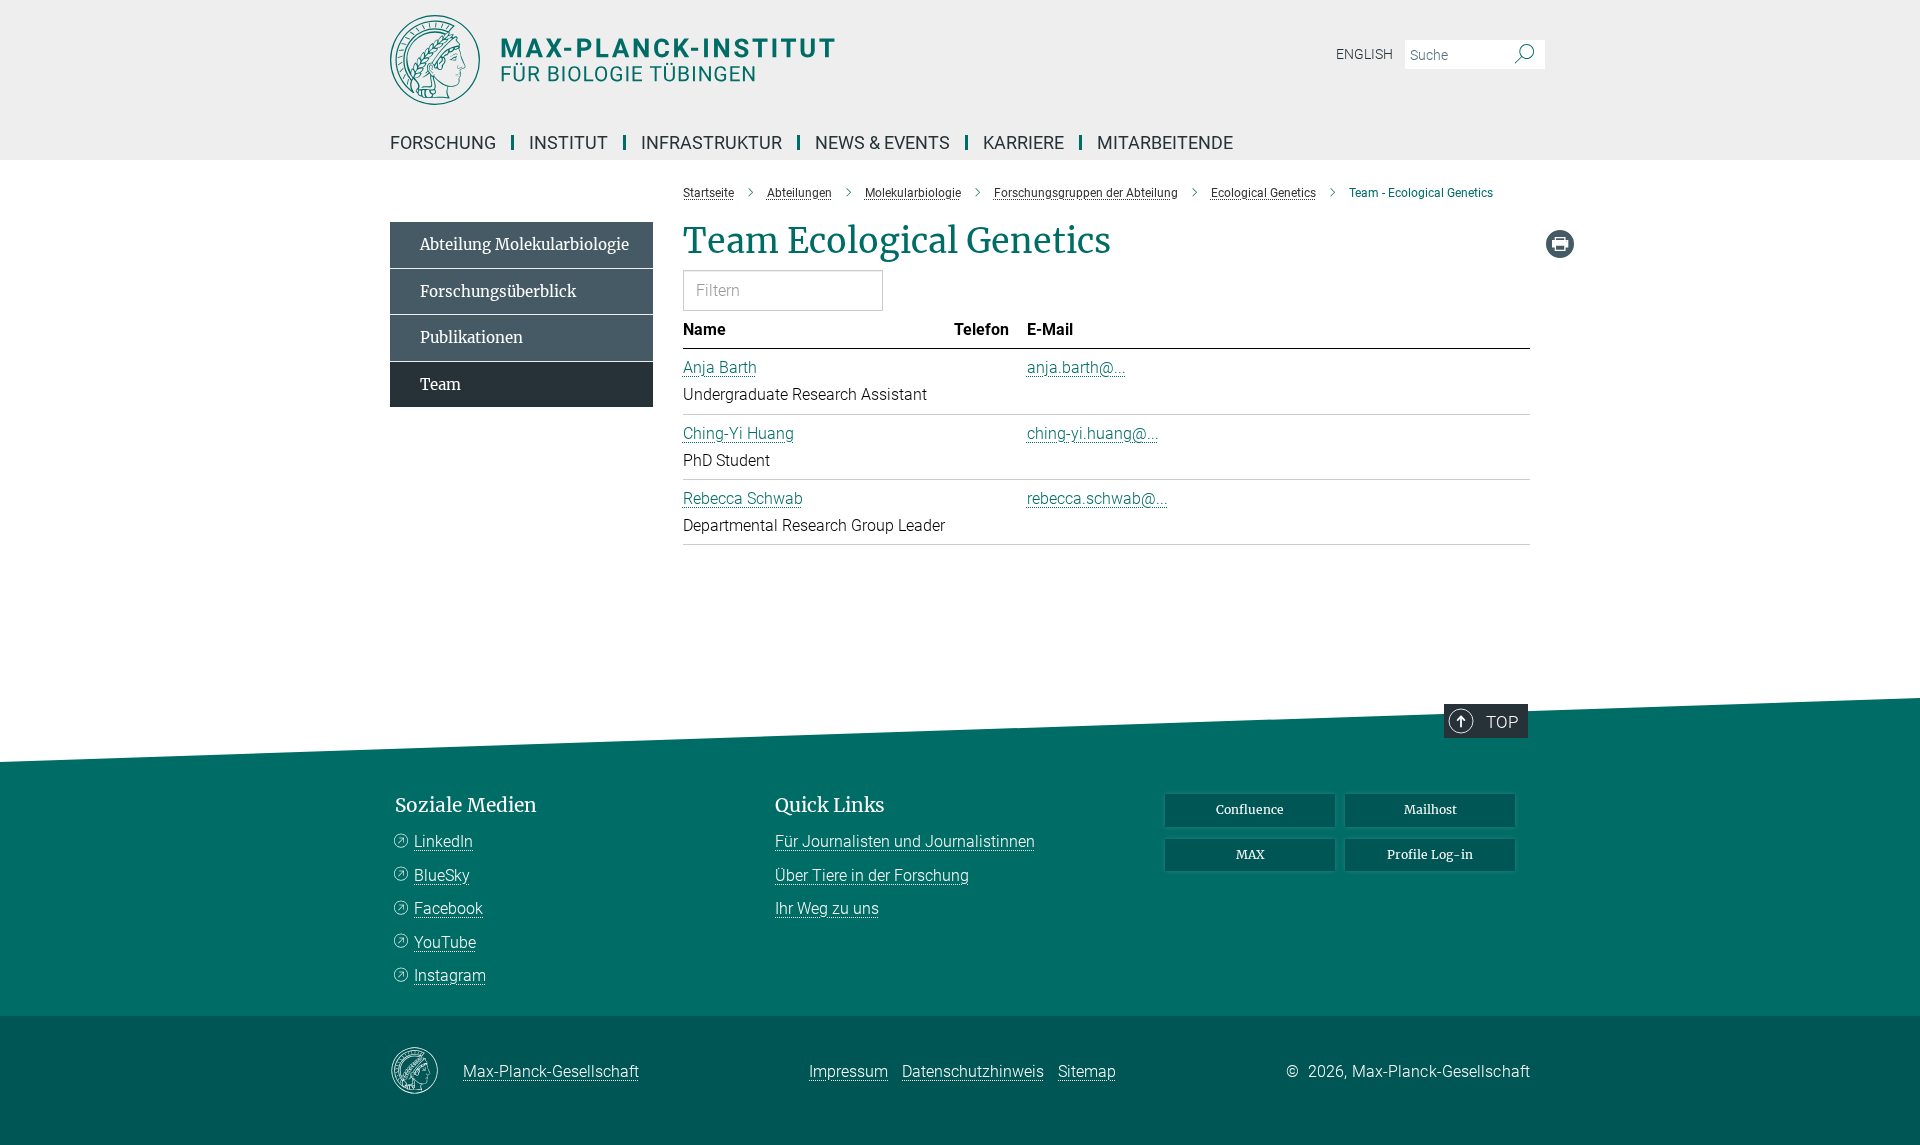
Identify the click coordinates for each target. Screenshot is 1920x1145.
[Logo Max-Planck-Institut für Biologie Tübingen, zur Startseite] (765, 60)
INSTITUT (568, 142)
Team (440, 384)
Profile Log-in (1430, 854)
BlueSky (442, 875)
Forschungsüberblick (498, 291)
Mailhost (1430, 809)
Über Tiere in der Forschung (872, 875)
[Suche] (1524, 55)
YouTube (445, 942)
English (1364, 54)
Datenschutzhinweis (973, 1071)
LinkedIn (443, 841)
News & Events (882, 142)
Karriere (1023, 142)
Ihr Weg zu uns (827, 908)
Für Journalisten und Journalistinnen (905, 841)
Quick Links (830, 805)
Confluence (1250, 809)
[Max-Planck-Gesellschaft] (426, 1072)
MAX (1250, 854)
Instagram (450, 975)
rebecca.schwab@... (1097, 498)
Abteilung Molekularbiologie (524, 244)
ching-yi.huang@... (1093, 433)
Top (1502, 722)
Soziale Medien (466, 805)
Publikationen (471, 337)
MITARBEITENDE (1165, 142)
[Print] (1560, 244)
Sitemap (1087, 1071)
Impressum (848, 1071)
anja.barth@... (1076, 367)
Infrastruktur (711, 142)
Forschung (443, 142)
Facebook (448, 908)
